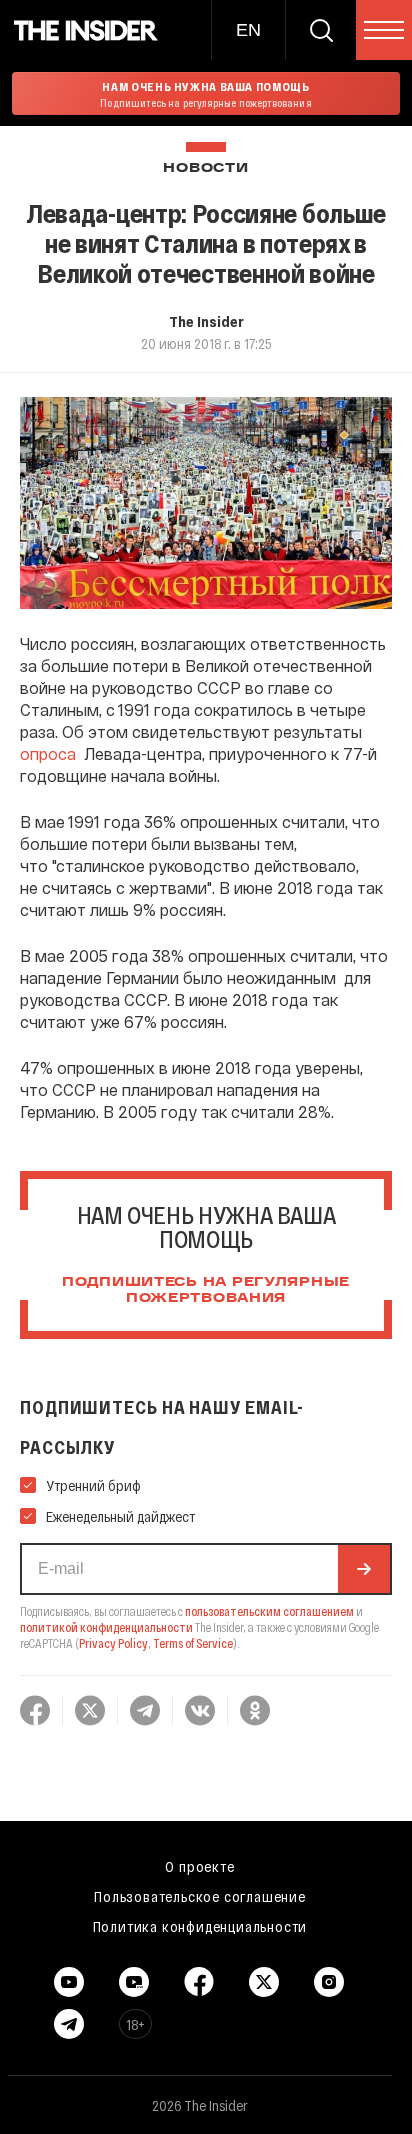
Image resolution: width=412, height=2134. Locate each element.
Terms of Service (193, 1643)
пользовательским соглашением (269, 1611)
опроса (48, 753)
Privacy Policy (113, 1643)
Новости (205, 168)
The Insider (206, 321)
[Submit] (364, 1569)
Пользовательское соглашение (200, 1896)
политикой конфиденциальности (106, 1627)
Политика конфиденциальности (200, 1926)
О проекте (199, 1866)
